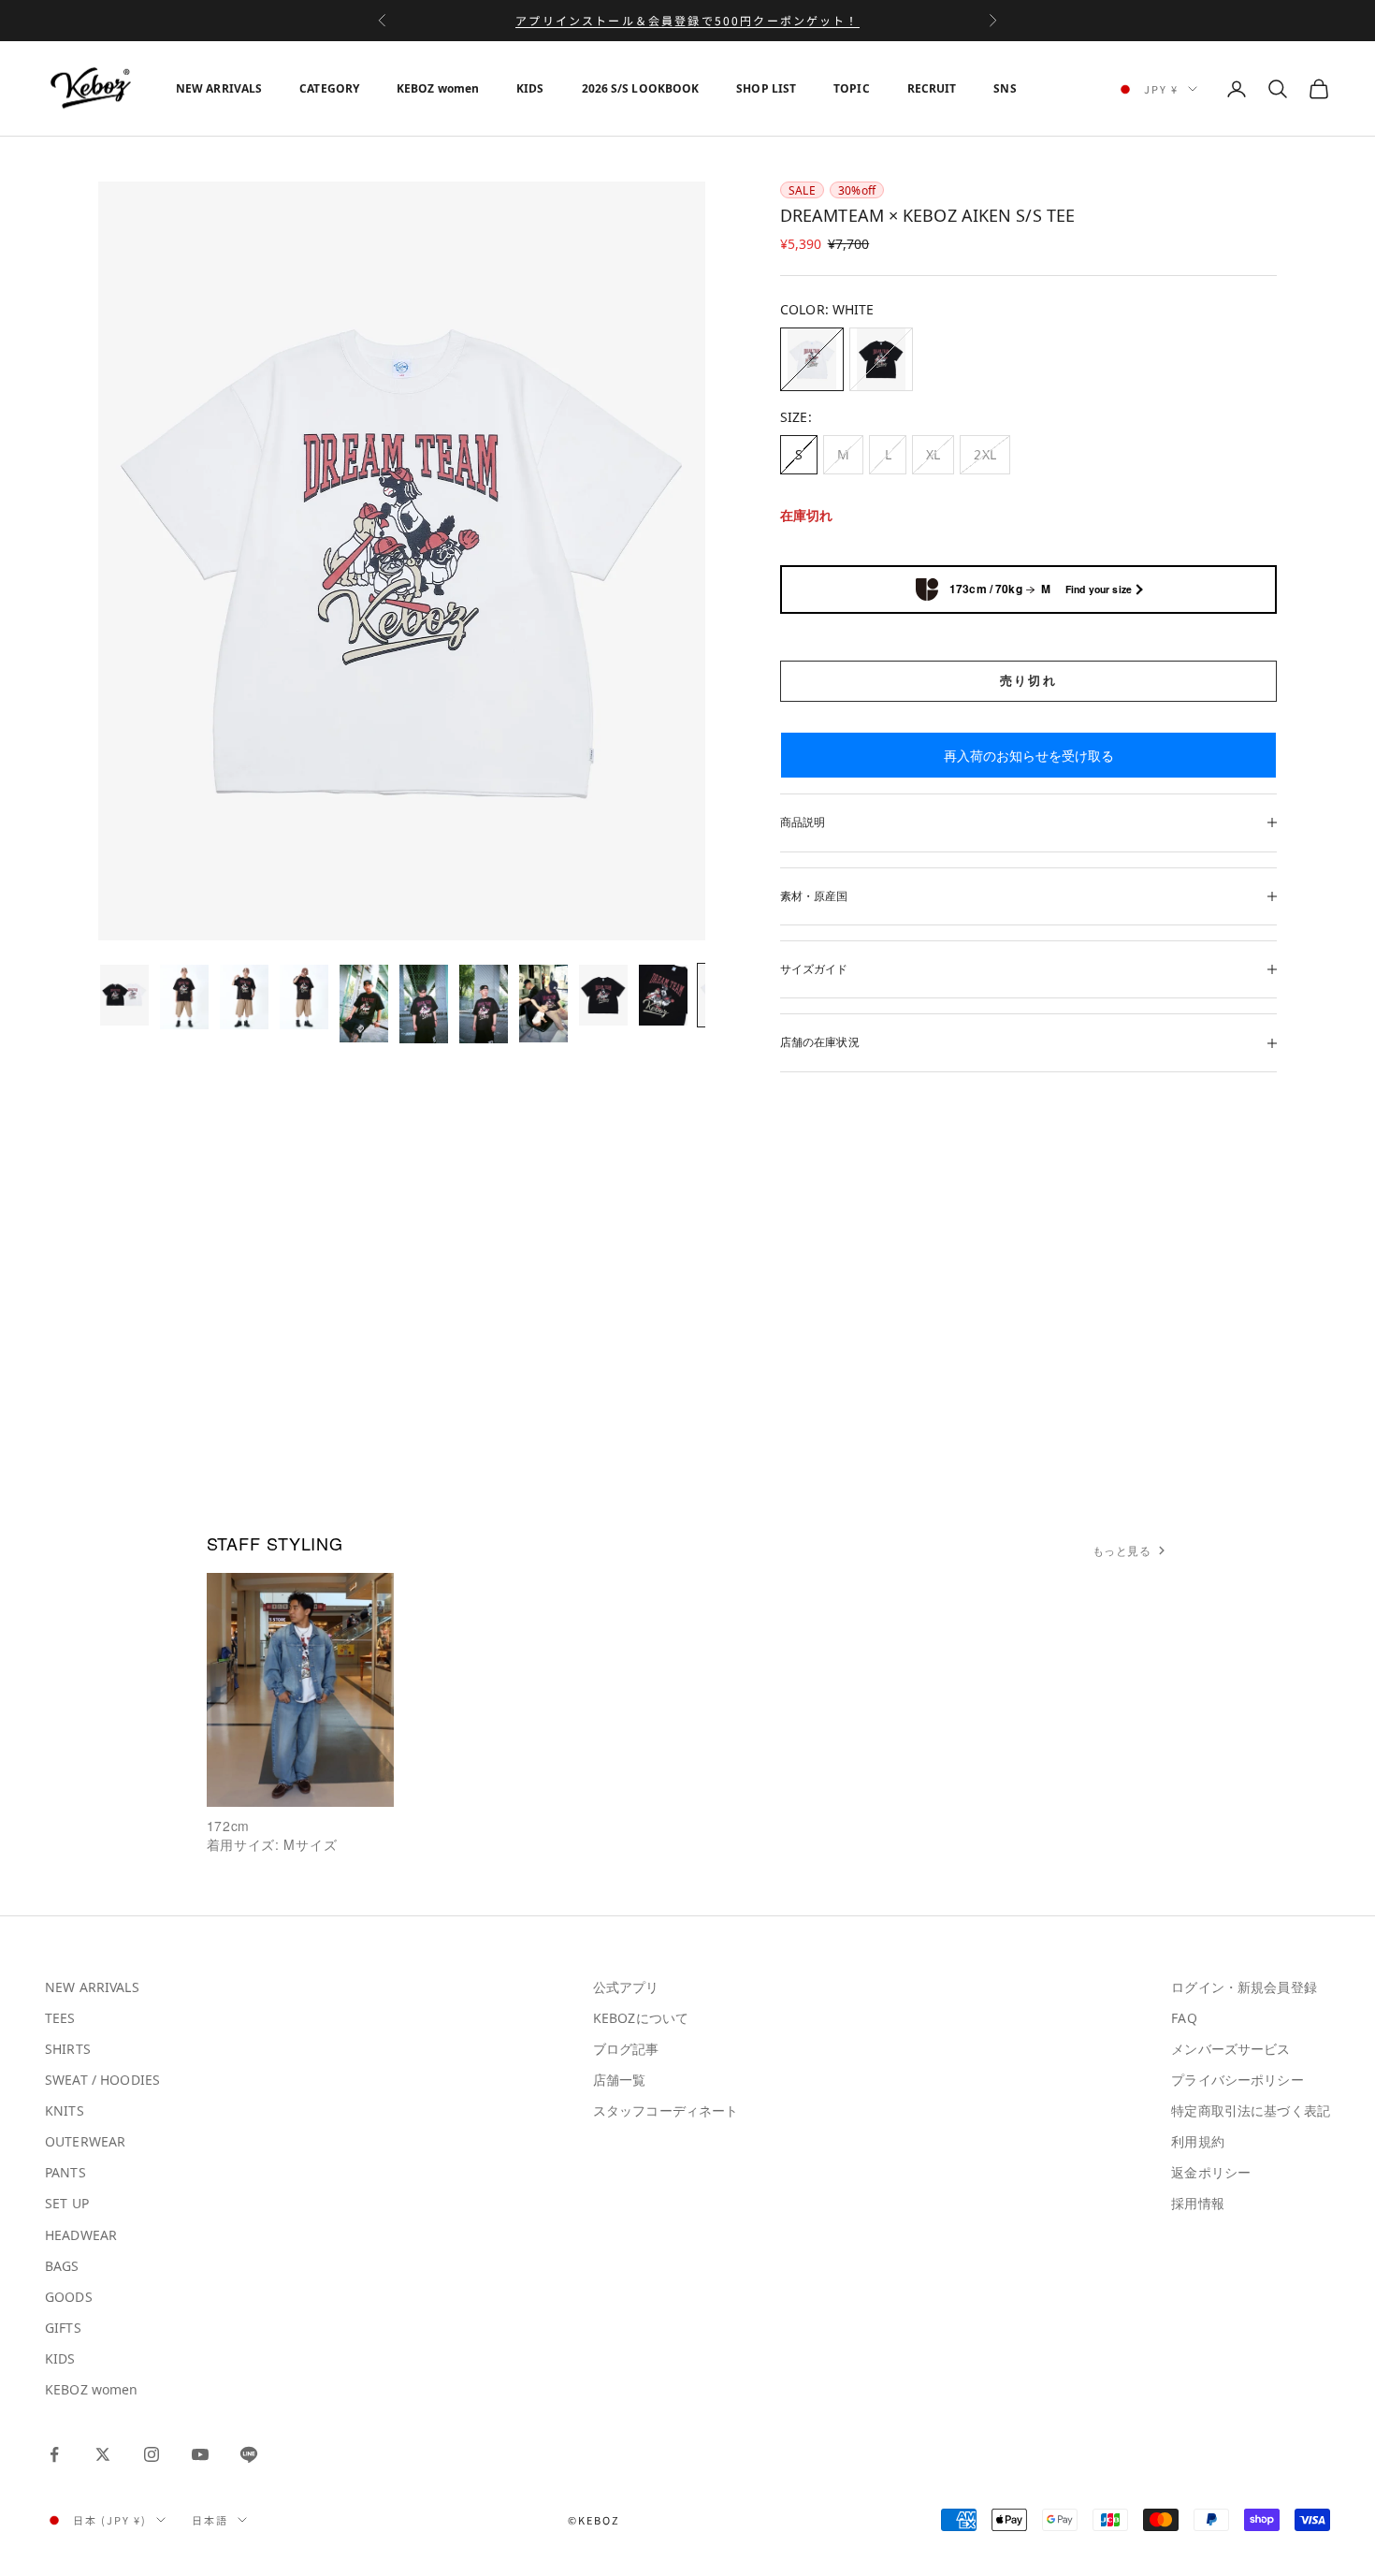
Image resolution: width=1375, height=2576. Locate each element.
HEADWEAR (81, 2235)
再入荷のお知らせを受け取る (1029, 756)
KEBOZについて (641, 2018)
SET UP (67, 2203)
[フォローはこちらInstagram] (152, 2454)
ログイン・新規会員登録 (1244, 1987)
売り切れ (1028, 680)
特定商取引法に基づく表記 (1251, 2110)
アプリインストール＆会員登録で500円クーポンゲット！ (687, 20)
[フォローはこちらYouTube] (200, 2454)
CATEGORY (329, 88)
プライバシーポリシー (1237, 2080)
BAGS (62, 2266)
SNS (1005, 88)
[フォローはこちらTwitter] (103, 2454)
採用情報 (1198, 2203)
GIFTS (63, 2328)
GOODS (69, 2297)
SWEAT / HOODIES (102, 2080)
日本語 (210, 2520)
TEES (60, 2018)
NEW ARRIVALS (219, 88)
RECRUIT (932, 88)
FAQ (1184, 2018)
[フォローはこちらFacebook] (54, 2454)
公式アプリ (626, 1987)
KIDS (530, 88)
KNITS (65, 2110)
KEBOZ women (438, 88)
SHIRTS (68, 2049)
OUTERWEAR (85, 2141)
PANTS (65, 2172)
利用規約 (1198, 2141)
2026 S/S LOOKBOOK (641, 88)
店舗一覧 (620, 2080)
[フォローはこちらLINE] (249, 2454)
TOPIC (852, 88)
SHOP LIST (766, 88)
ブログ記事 (626, 2049)
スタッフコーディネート (666, 2110)
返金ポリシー (1211, 2172)
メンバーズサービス (1230, 2049)
